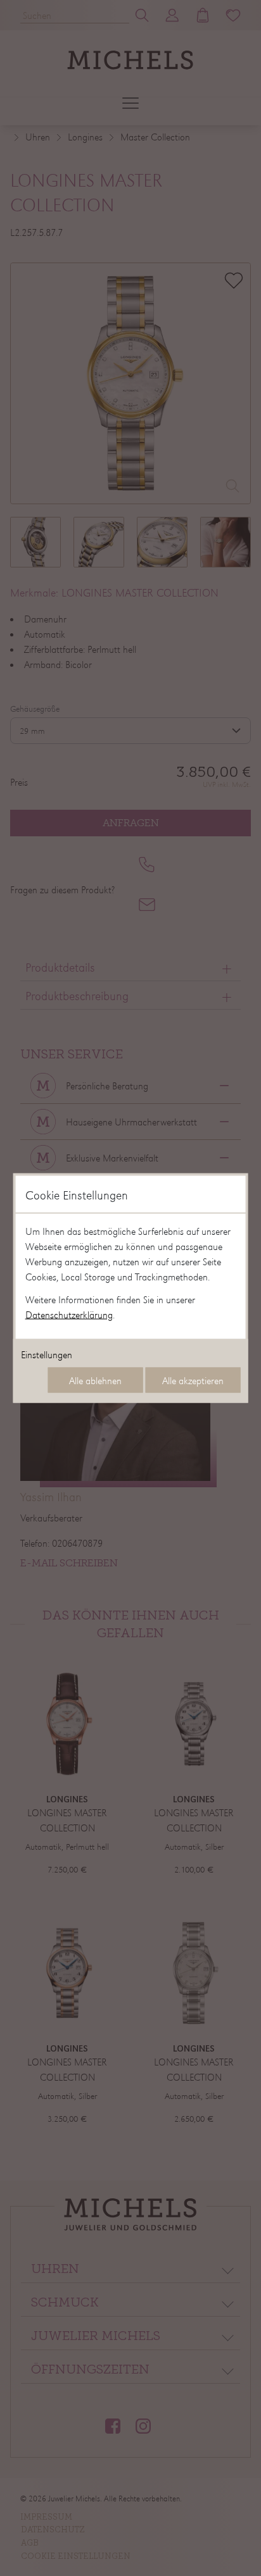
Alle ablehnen (95, 1380)
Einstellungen (47, 1354)
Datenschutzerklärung (69, 1315)
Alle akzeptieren (193, 1380)
